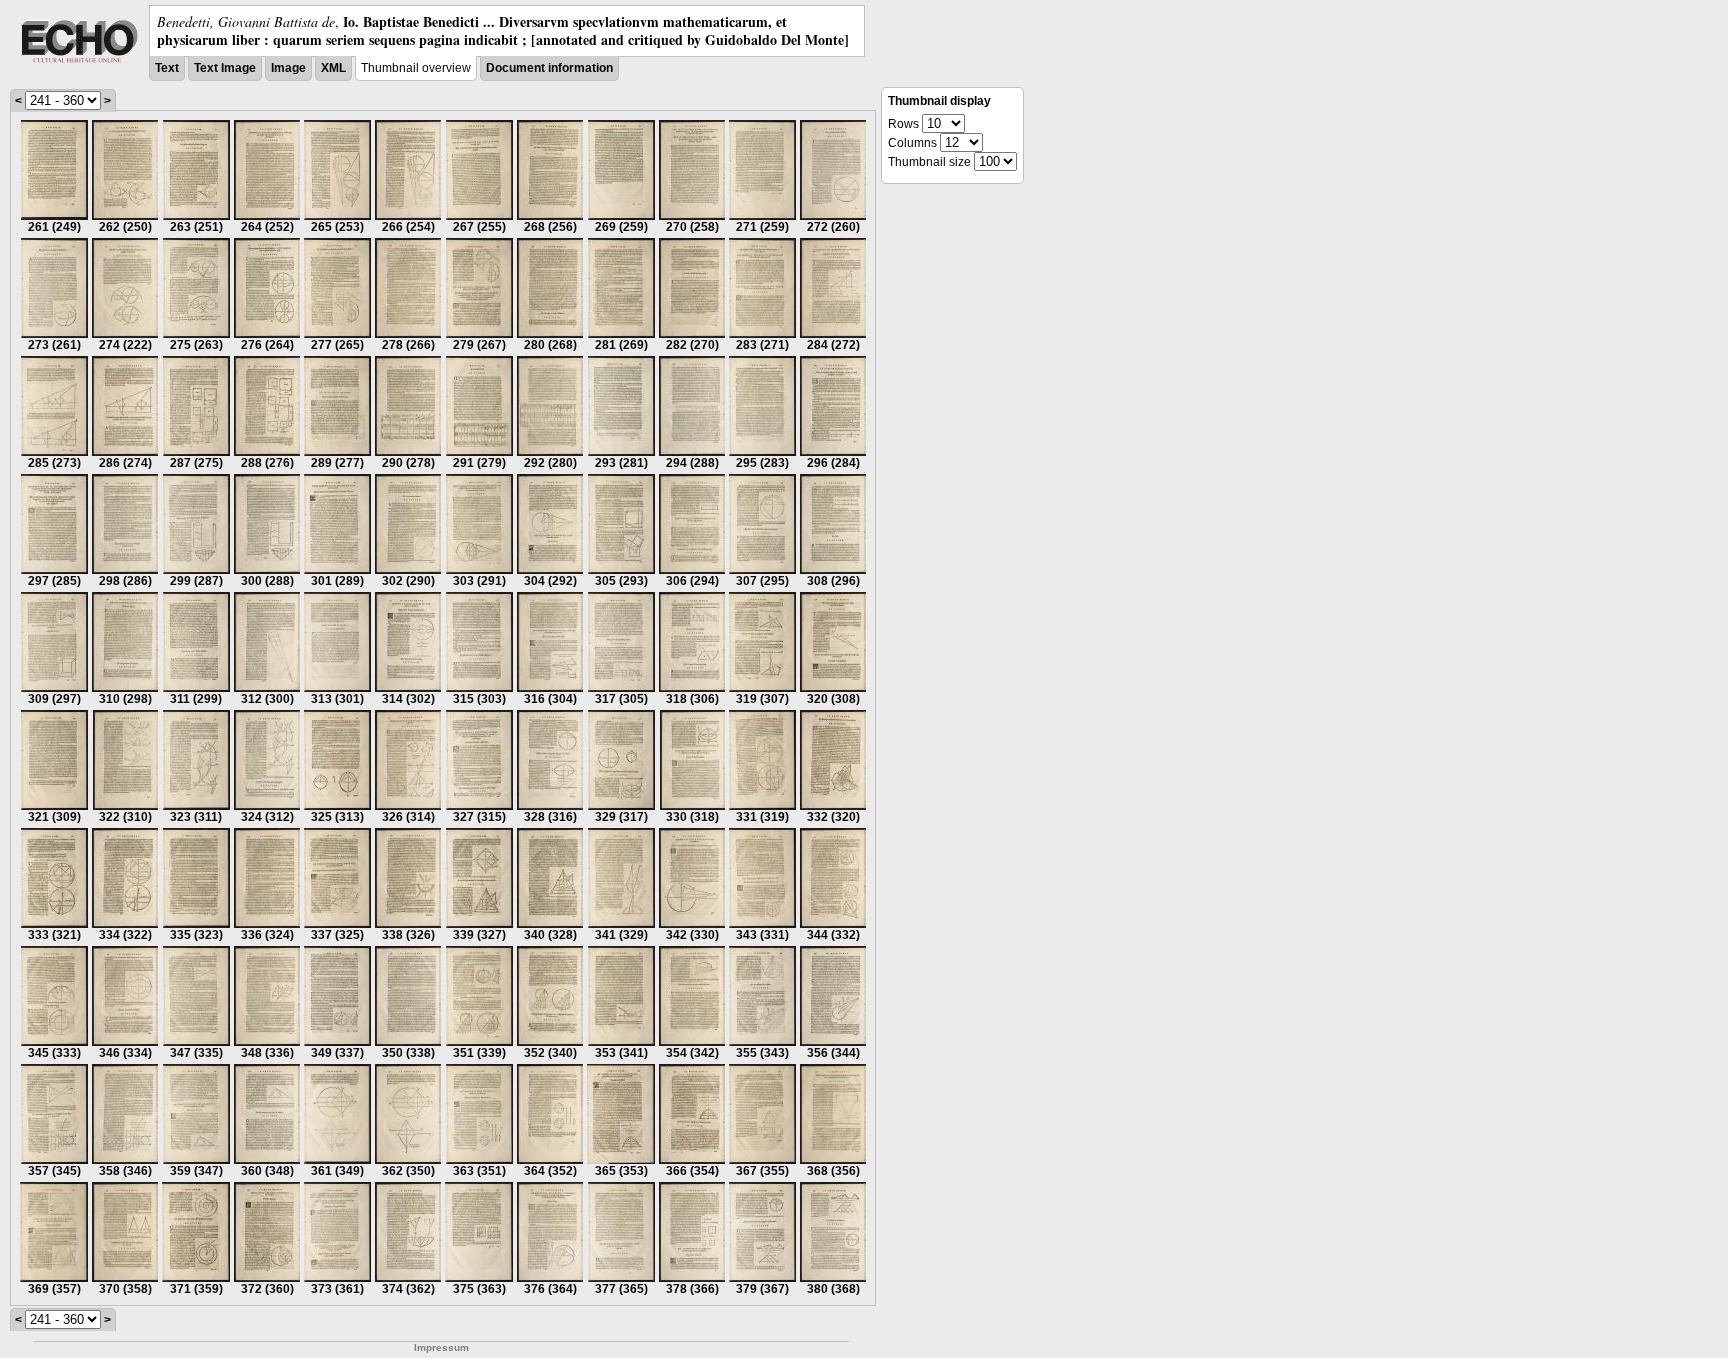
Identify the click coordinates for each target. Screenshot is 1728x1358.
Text (167, 68)
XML (333, 68)
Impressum (441, 1347)
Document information (549, 68)
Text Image (225, 68)
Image (288, 68)
